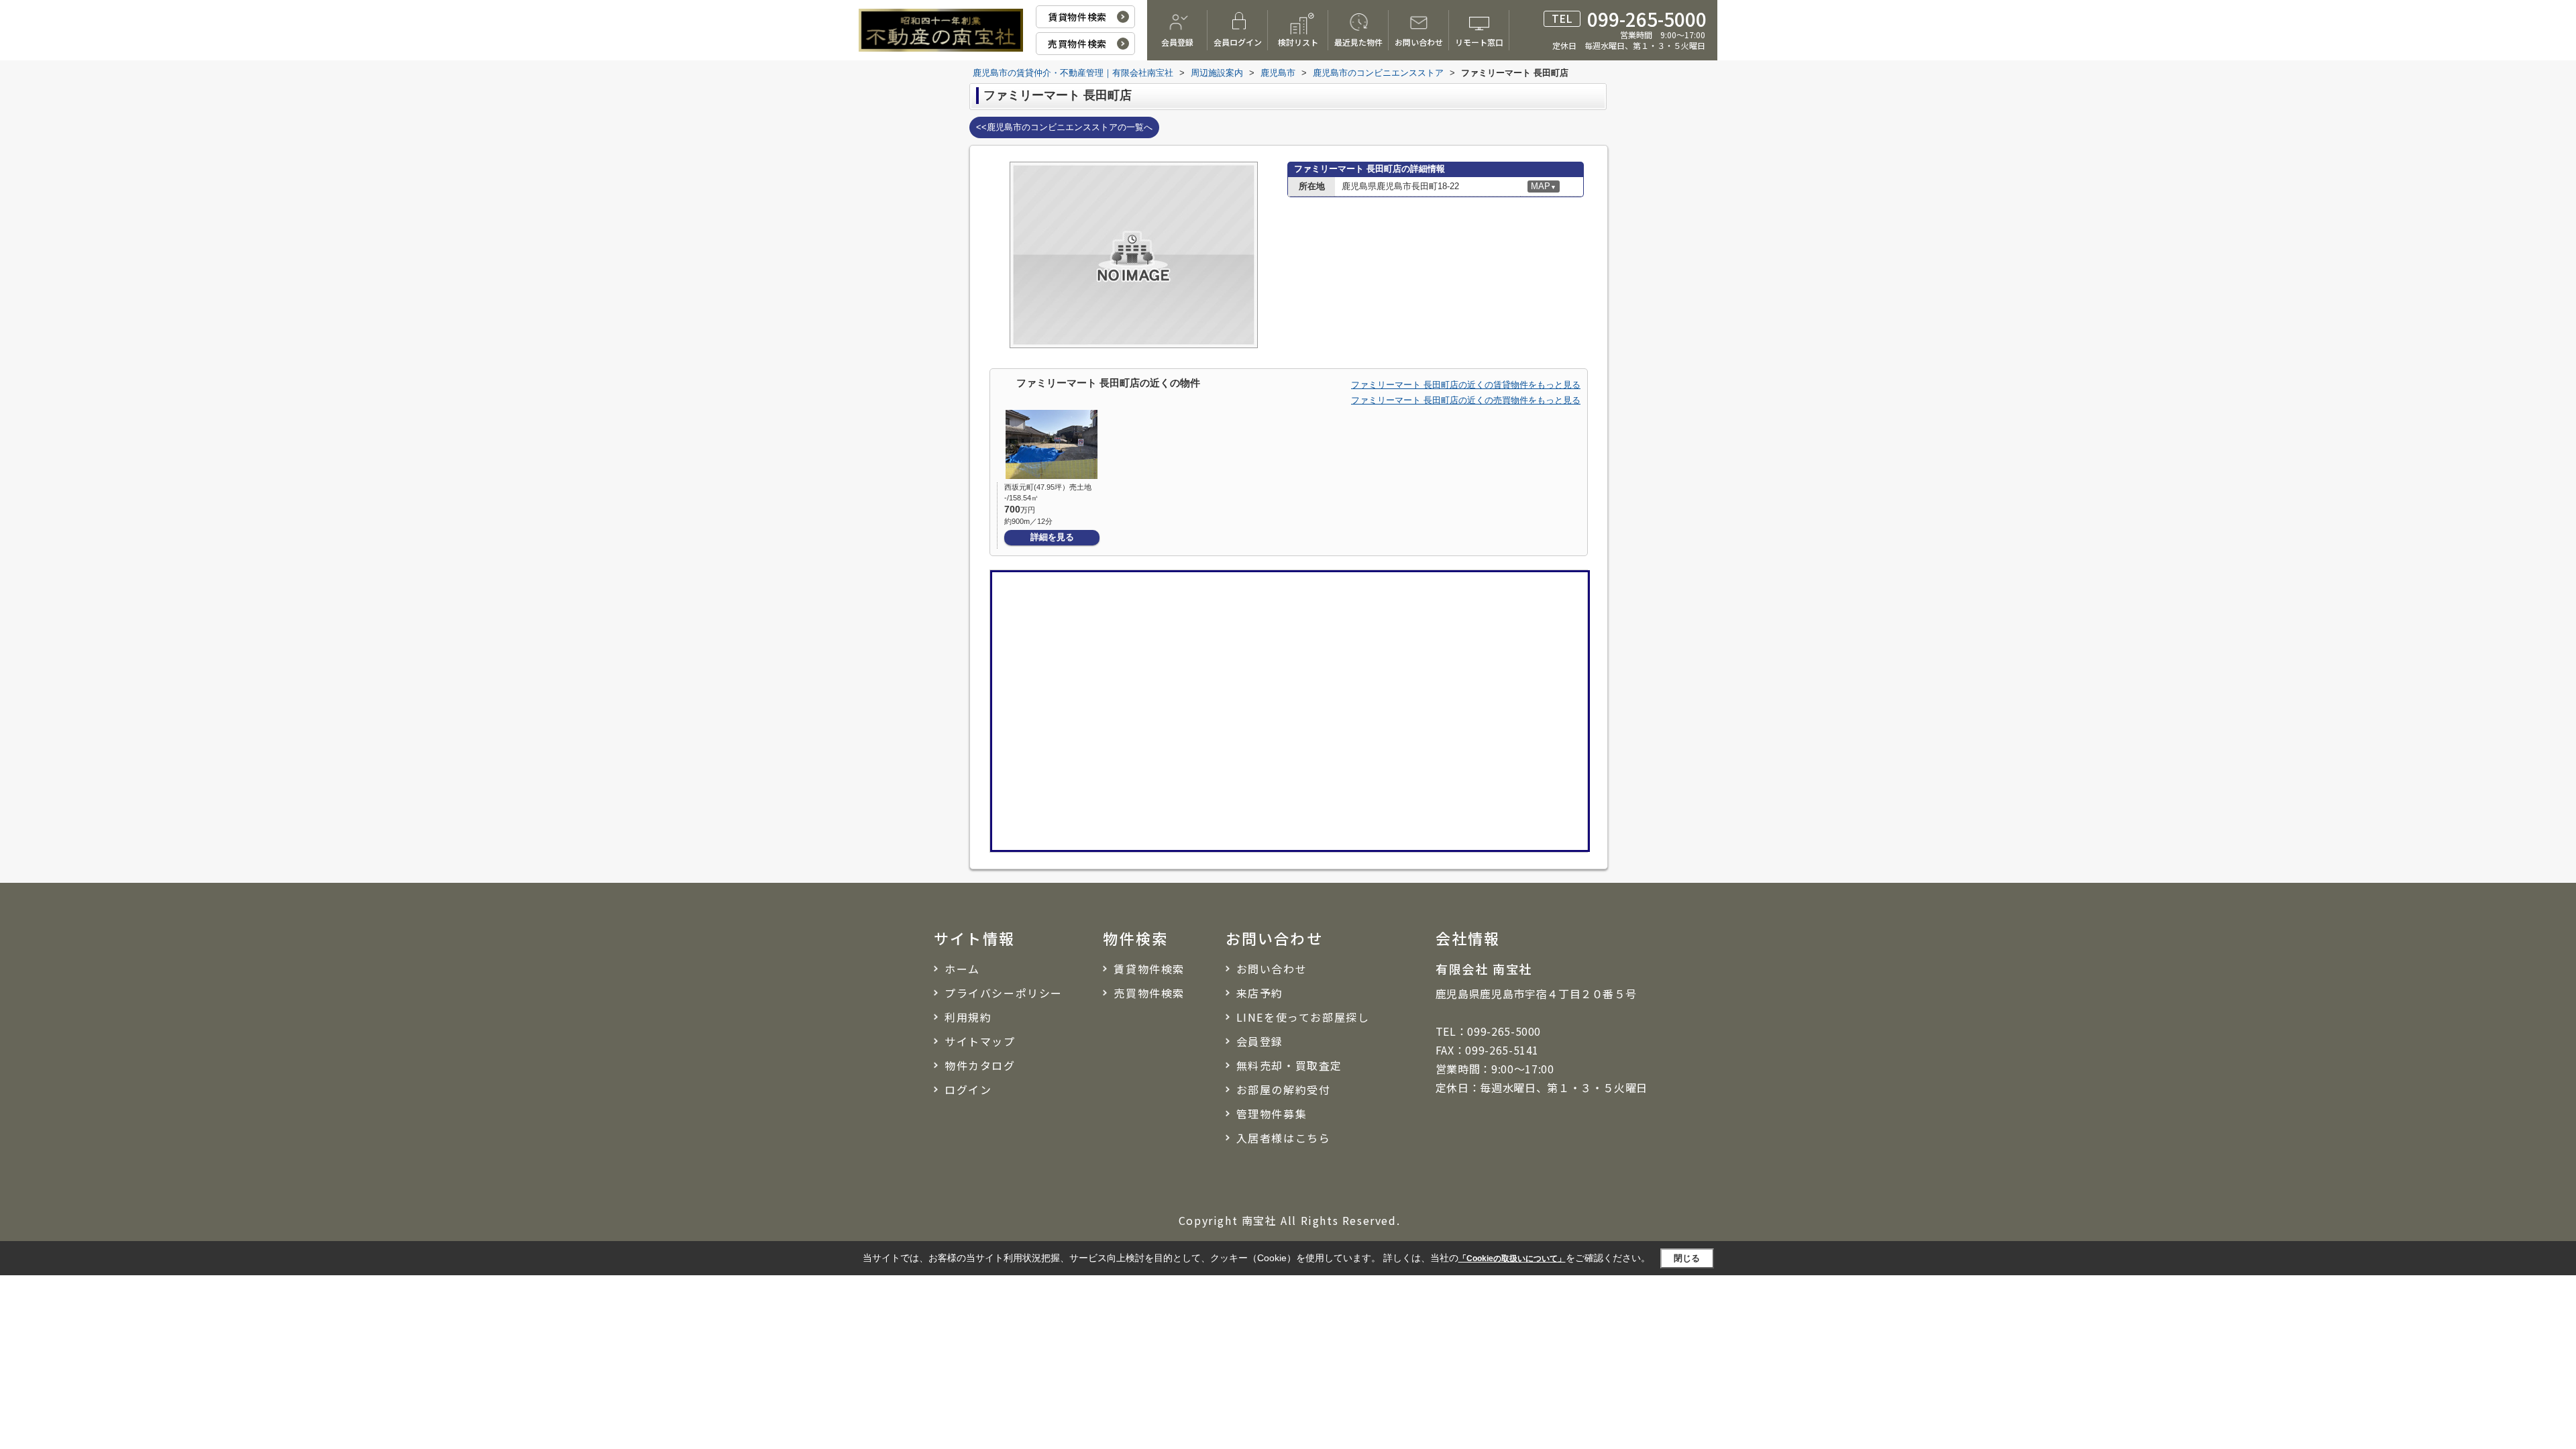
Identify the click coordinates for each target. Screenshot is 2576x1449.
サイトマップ (980, 1041)
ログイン (968, 1089)
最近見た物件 (1358, 42)
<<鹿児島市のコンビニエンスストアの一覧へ (1064, 127)
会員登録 (1177, 42)
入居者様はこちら (1284, 1138)
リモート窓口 (1479, 42)
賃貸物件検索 (1077, 17)
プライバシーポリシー (1004, 993)
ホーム (962, 969)
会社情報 (1468, 938)
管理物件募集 (1272, 1114)
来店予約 (1260, 993)
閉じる (1687, 1258)
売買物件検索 (1077, 44)
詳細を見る (1052, 537)
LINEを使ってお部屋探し (1303, 1017)
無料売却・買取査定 (1289, 1065)
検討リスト (1298, 42)
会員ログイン (1238, 42)
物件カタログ (980, 1065)
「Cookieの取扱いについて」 (1512, 1258)
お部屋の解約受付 (1284, 1089)
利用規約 (968, 1017)
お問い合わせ (1419, 42)
